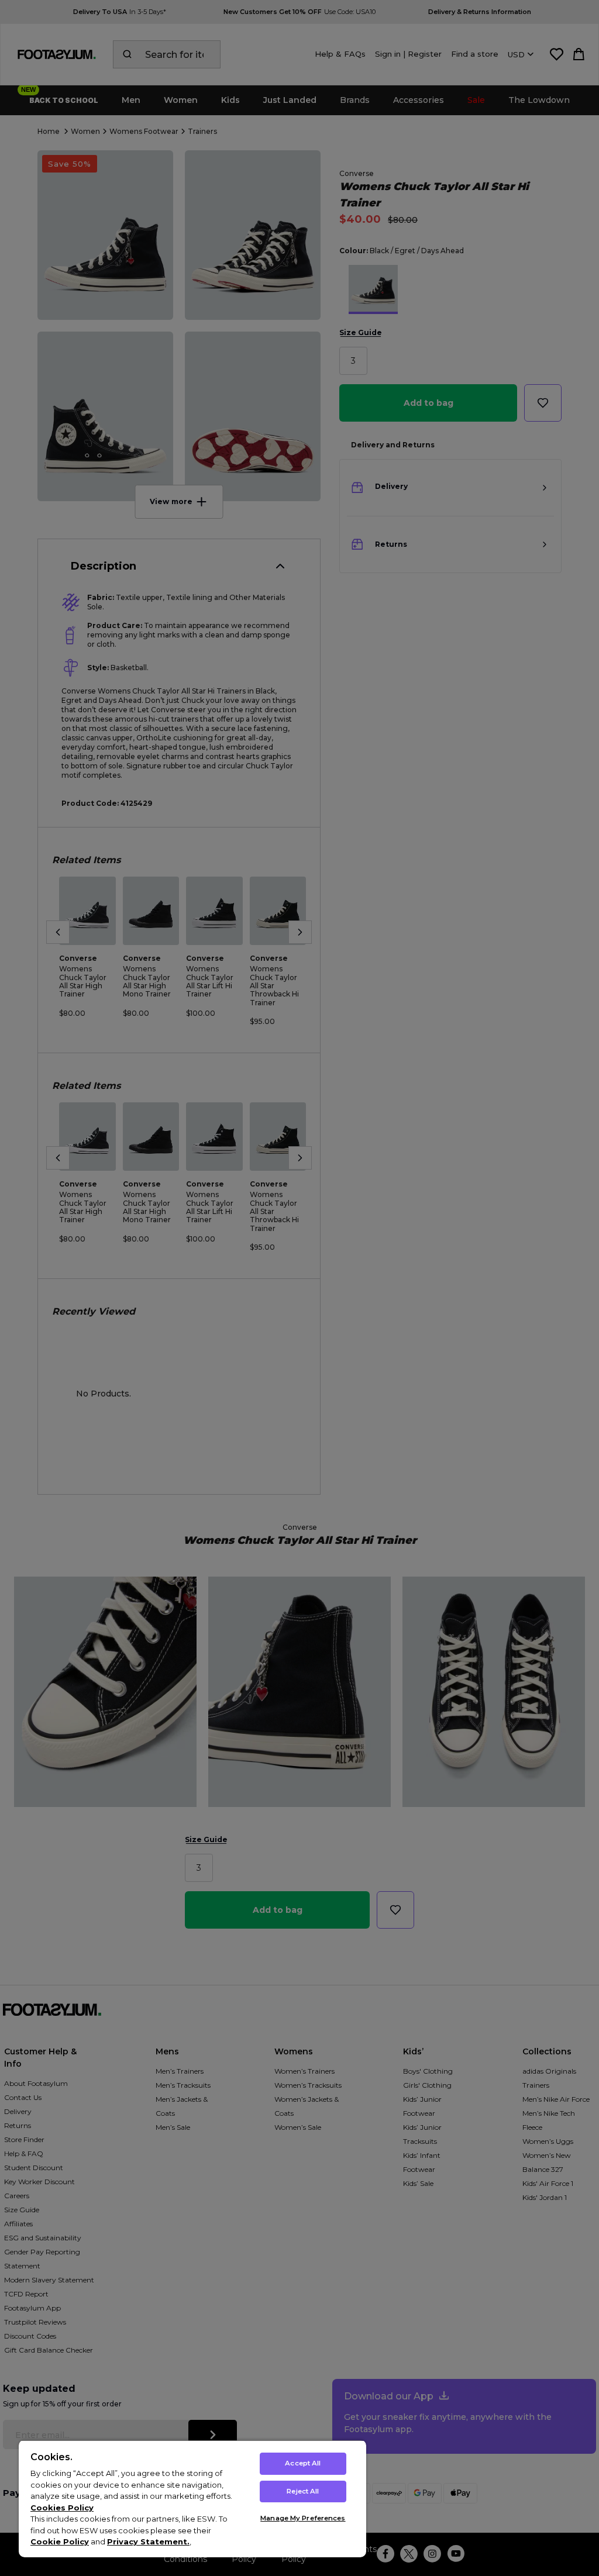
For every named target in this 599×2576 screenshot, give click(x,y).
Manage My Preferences (303, 2518)
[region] (192, 2499)
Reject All (303, 2491)
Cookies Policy (62, 2508)
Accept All (303, 2463)
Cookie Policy (60, 2541)
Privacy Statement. (148, 2541)
